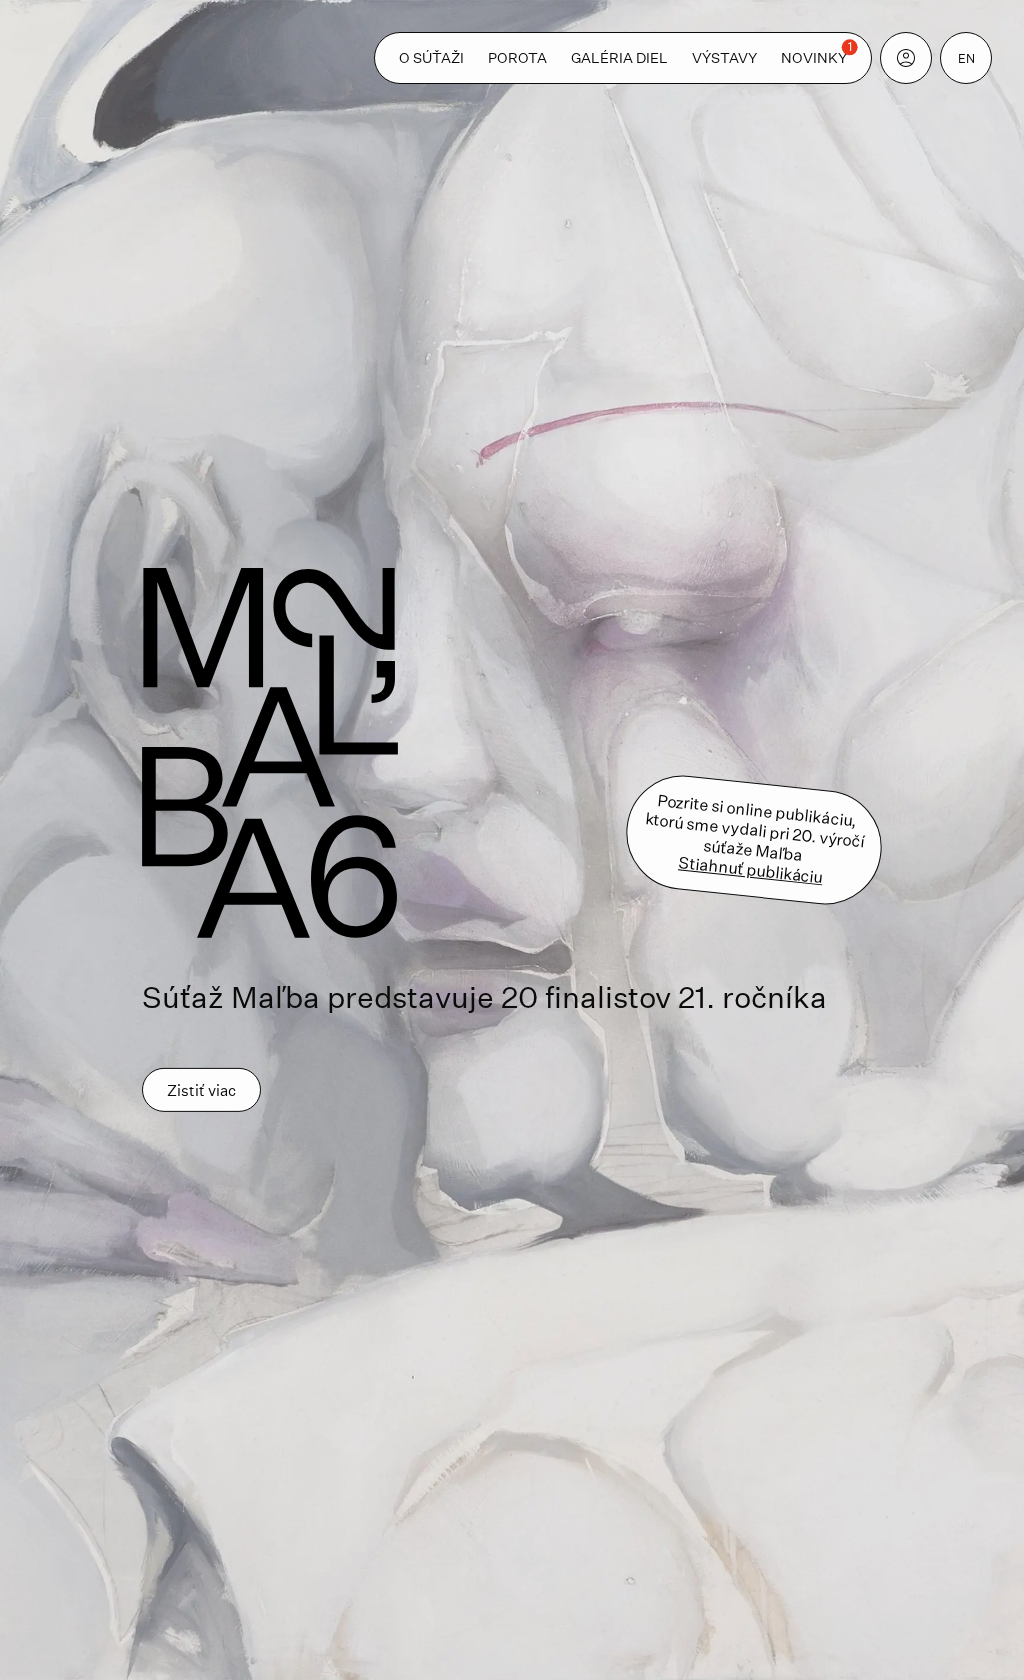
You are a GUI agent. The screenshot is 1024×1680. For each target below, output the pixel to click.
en (966, 58)
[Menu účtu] (906, 58)
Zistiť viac (201, 1089)
